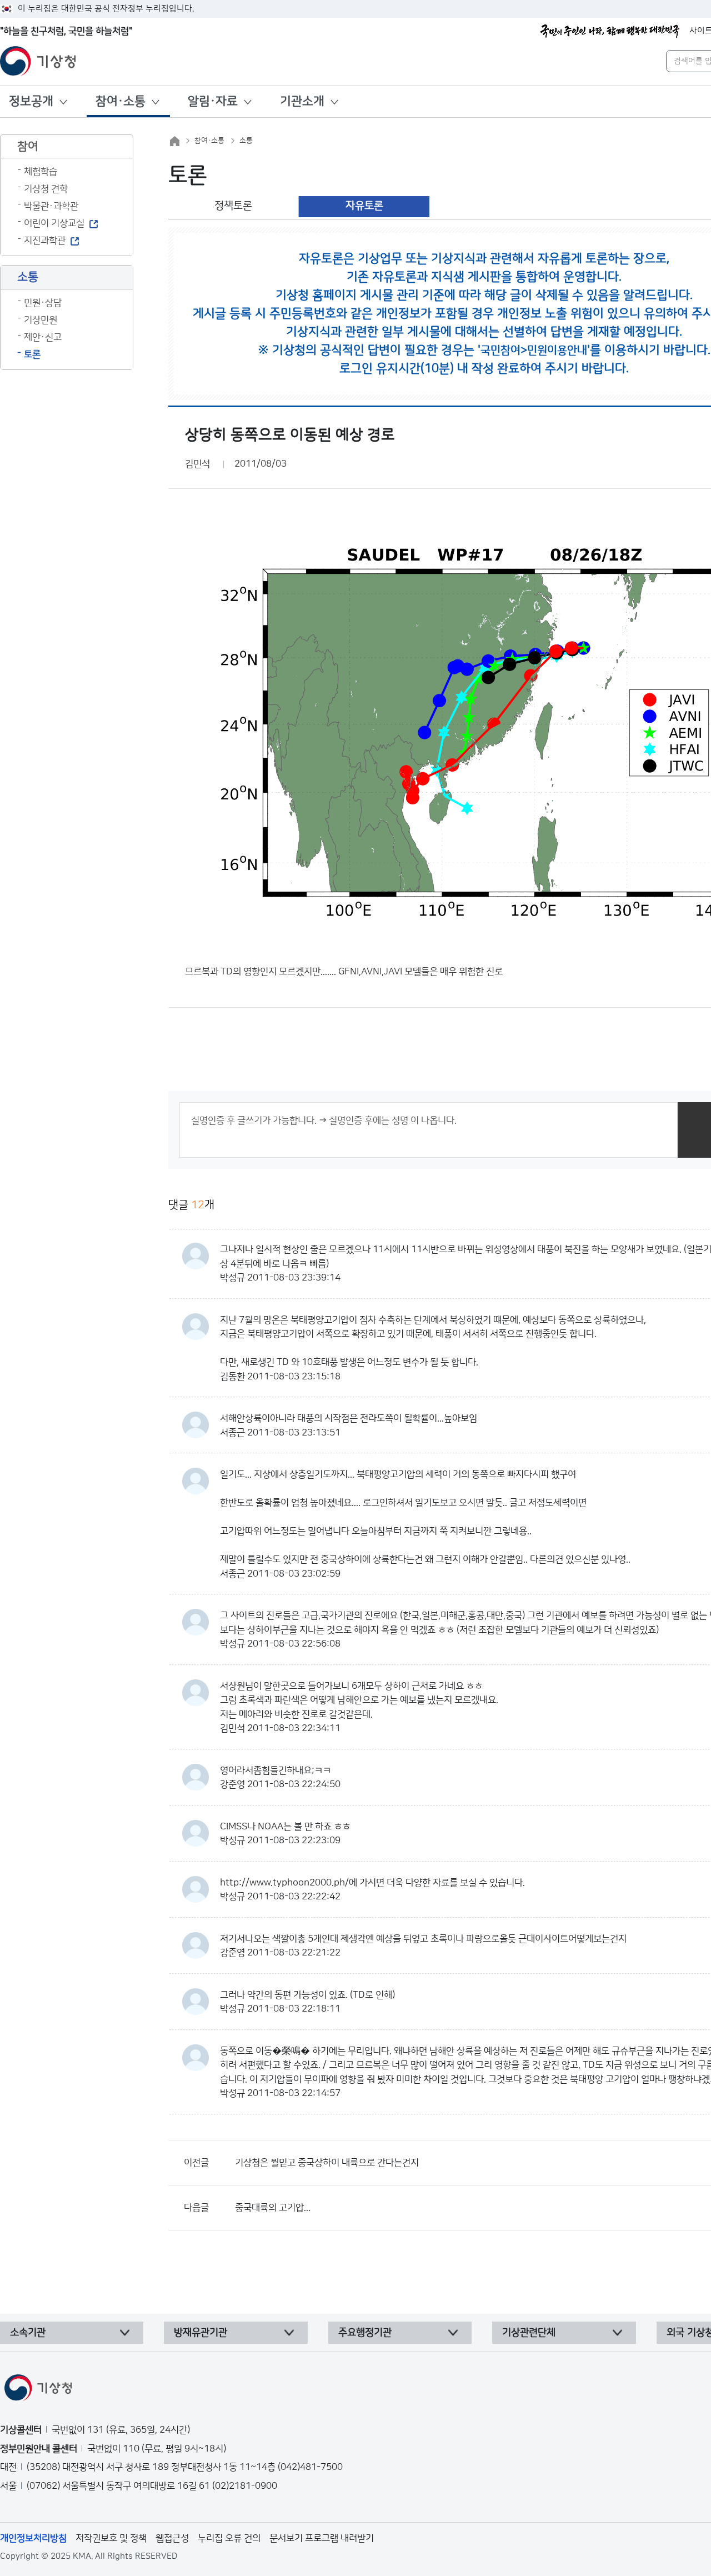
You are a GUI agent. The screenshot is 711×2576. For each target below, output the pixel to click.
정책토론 (233, 206)
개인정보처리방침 (33, 2538)
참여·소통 (121, 101)
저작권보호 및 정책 (111, 2538)
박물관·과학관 (51, 206)
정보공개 (31, 101)
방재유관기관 (201, 2333)
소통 (246, 141)
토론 (32, 354)
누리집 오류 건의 (229, 2538)
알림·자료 (213, 101)
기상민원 (41, 320)
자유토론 (364, 206)
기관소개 (302, 101)
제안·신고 (43, 337)
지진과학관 (45, 241)
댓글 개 (191, 1205)
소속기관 (28, 2333)
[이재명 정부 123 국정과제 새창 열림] (610, 31)
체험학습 (41, 172)
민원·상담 (43, 303)
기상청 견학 (46, 189)
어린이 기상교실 (54, 223)
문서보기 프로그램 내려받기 (322, 2538)
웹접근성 (172, 2538)
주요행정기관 (365, 2333)
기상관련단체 (529, 2333)
